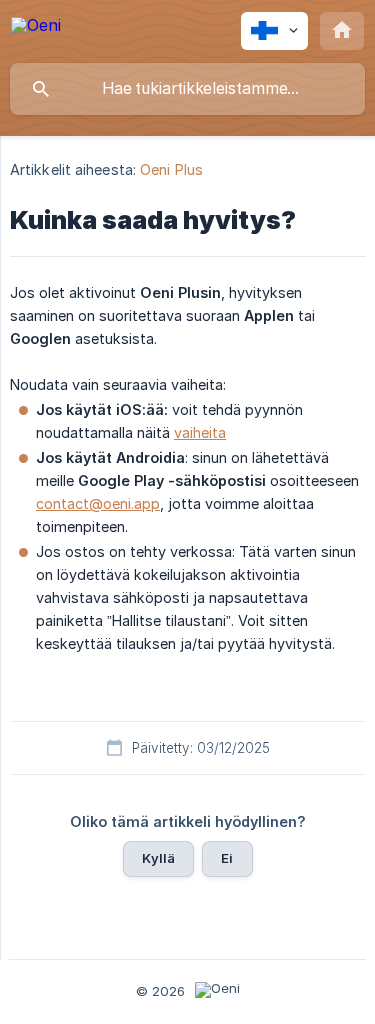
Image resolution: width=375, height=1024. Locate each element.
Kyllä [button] (158, 858)
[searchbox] (187, 89)
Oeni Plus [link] (171, 169)
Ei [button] (227, 858)
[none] (36, 28)
